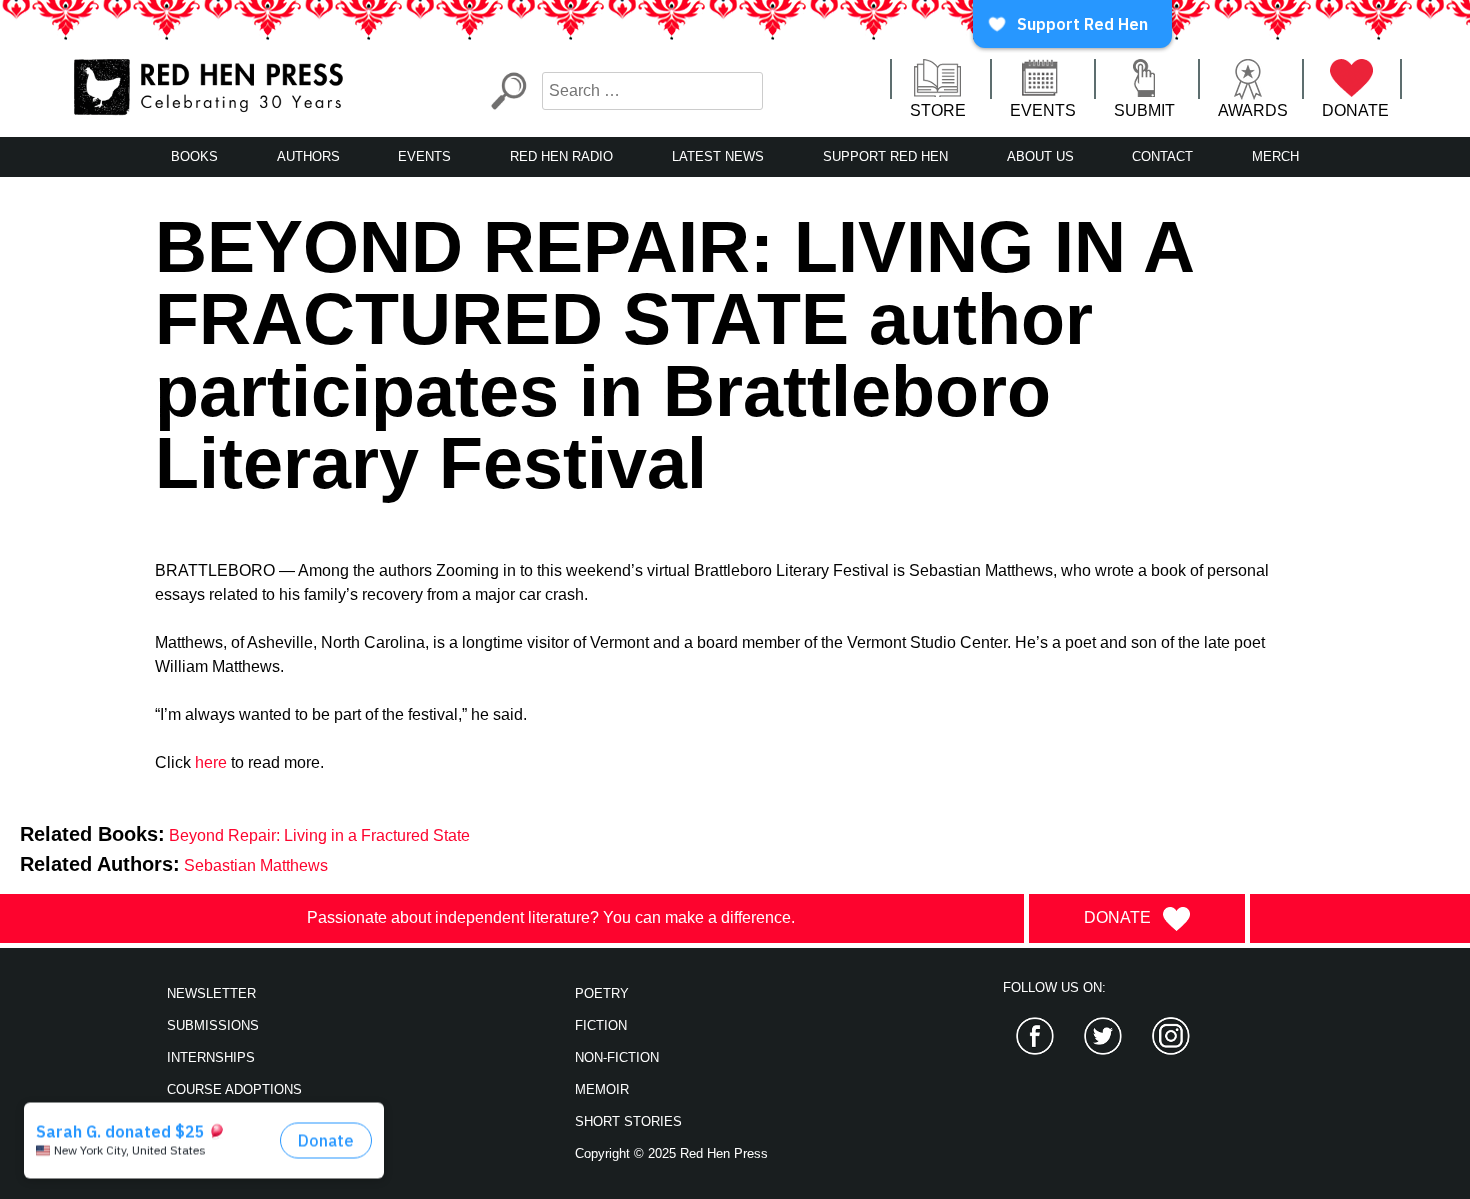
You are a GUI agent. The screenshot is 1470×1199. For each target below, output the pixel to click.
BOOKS (194, 156)
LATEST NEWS (718, 156)
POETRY (602, 993)
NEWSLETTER (211, 993)
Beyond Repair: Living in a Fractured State (319, 835)
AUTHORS (308, 156)
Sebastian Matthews (256, 865)
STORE (938, 110)
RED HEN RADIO (561, 156)
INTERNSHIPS (211, 1057)
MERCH (1275, 156)
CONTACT (1162, 156)
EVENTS (1043, 110)
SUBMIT (1144, 110)
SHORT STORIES (628, 1121)
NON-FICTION (617, 1057)
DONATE (1355, 110)
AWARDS (1253, 110)
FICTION (601, 1025)
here (211, 762)
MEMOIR (602, 1089)
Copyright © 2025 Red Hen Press (671, 1153)
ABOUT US (1040, 156)
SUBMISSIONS (213, 1025)
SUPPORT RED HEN (885, 156)
